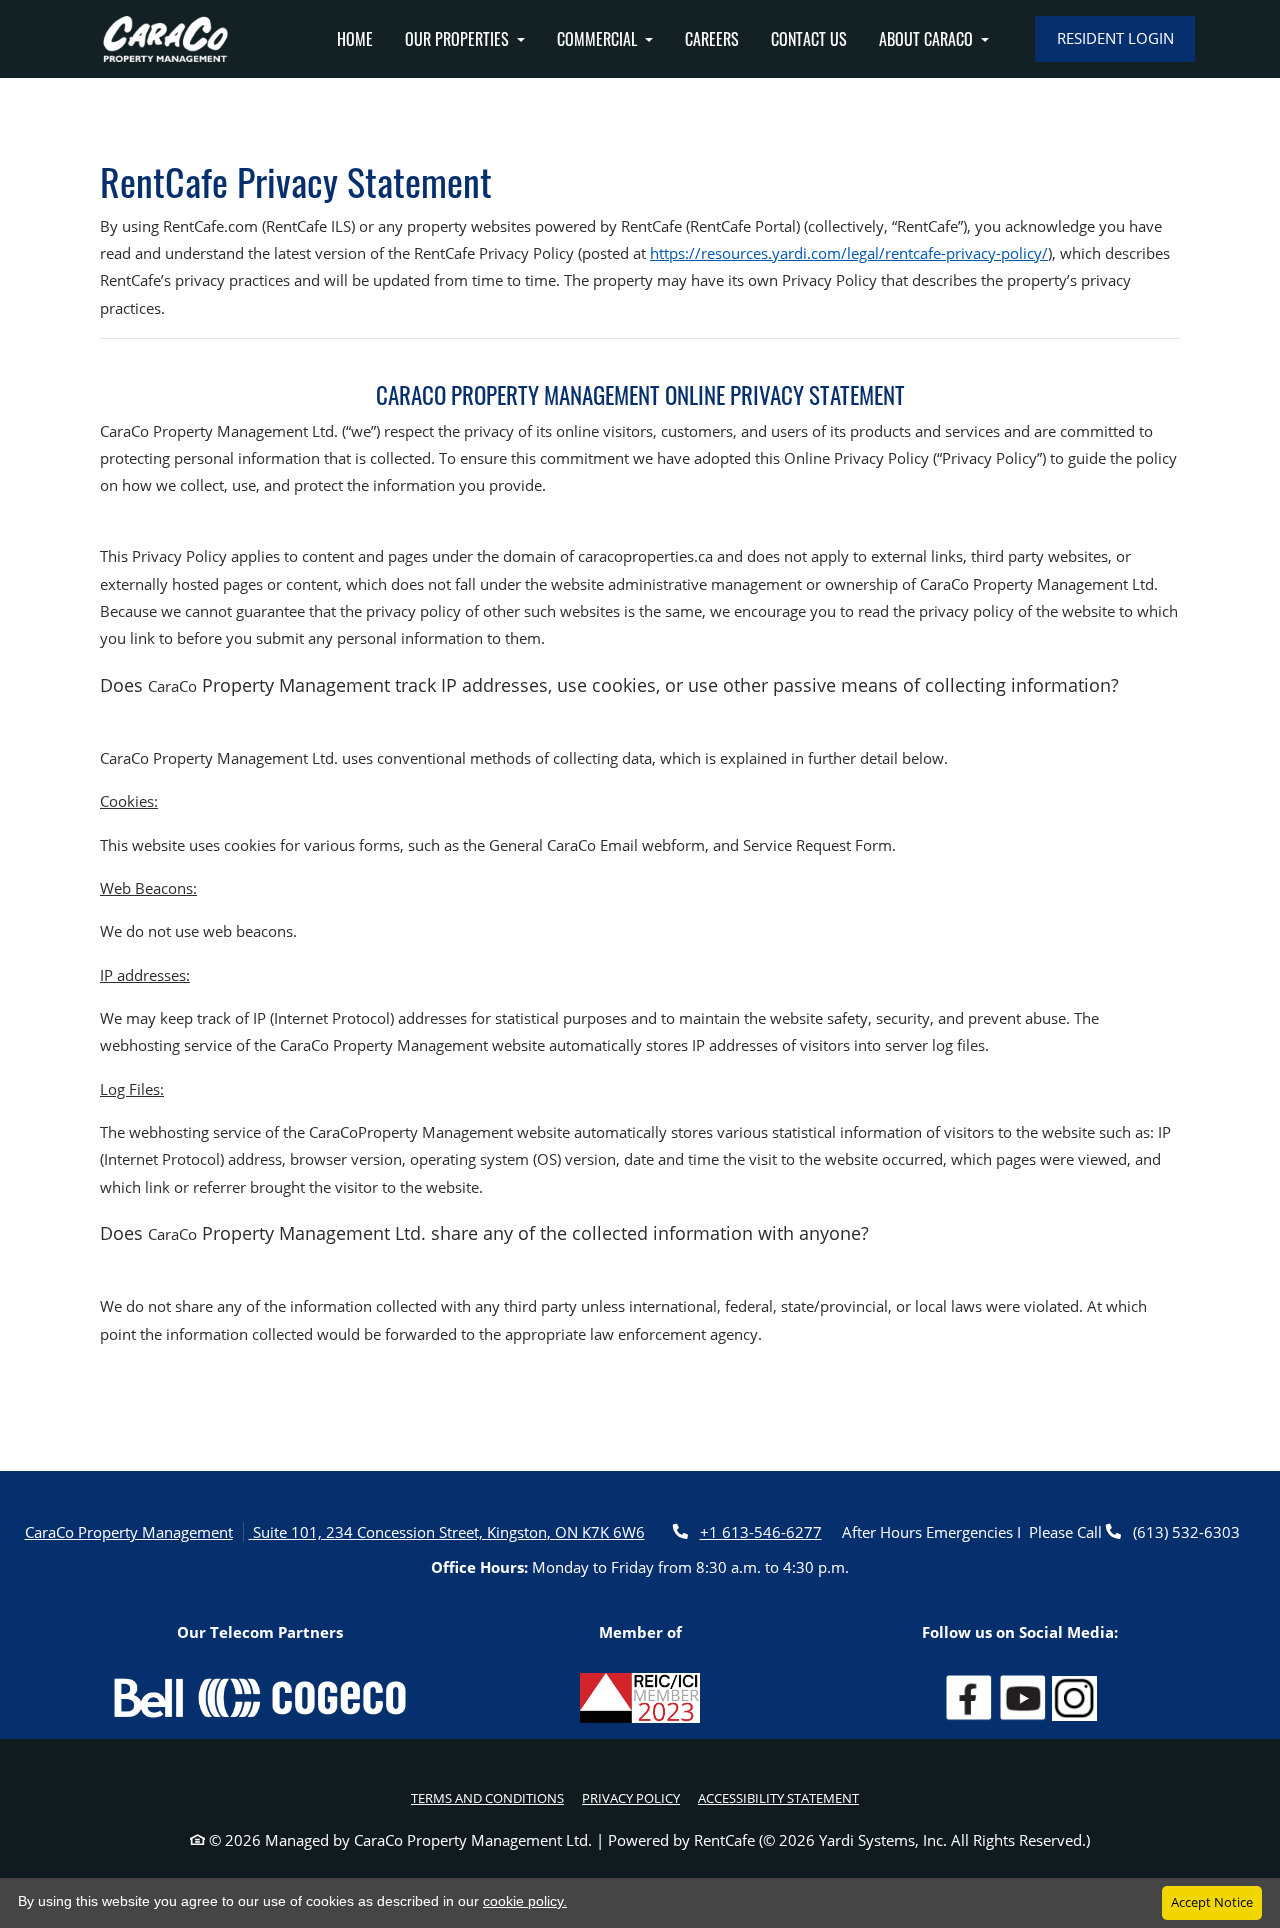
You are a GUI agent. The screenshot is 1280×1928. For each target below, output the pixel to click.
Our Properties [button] (459, 39)
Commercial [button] (599, 39)
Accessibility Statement (778, 1797)
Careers (712, 39)
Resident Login (1115, 38)
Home (355, 39)
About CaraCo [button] (928, 39)
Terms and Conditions (487, 1797)
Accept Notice (1212, 1902)
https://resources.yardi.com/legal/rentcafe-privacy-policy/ (849, 253)
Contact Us (809, 39)
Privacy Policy (631, 1797)
